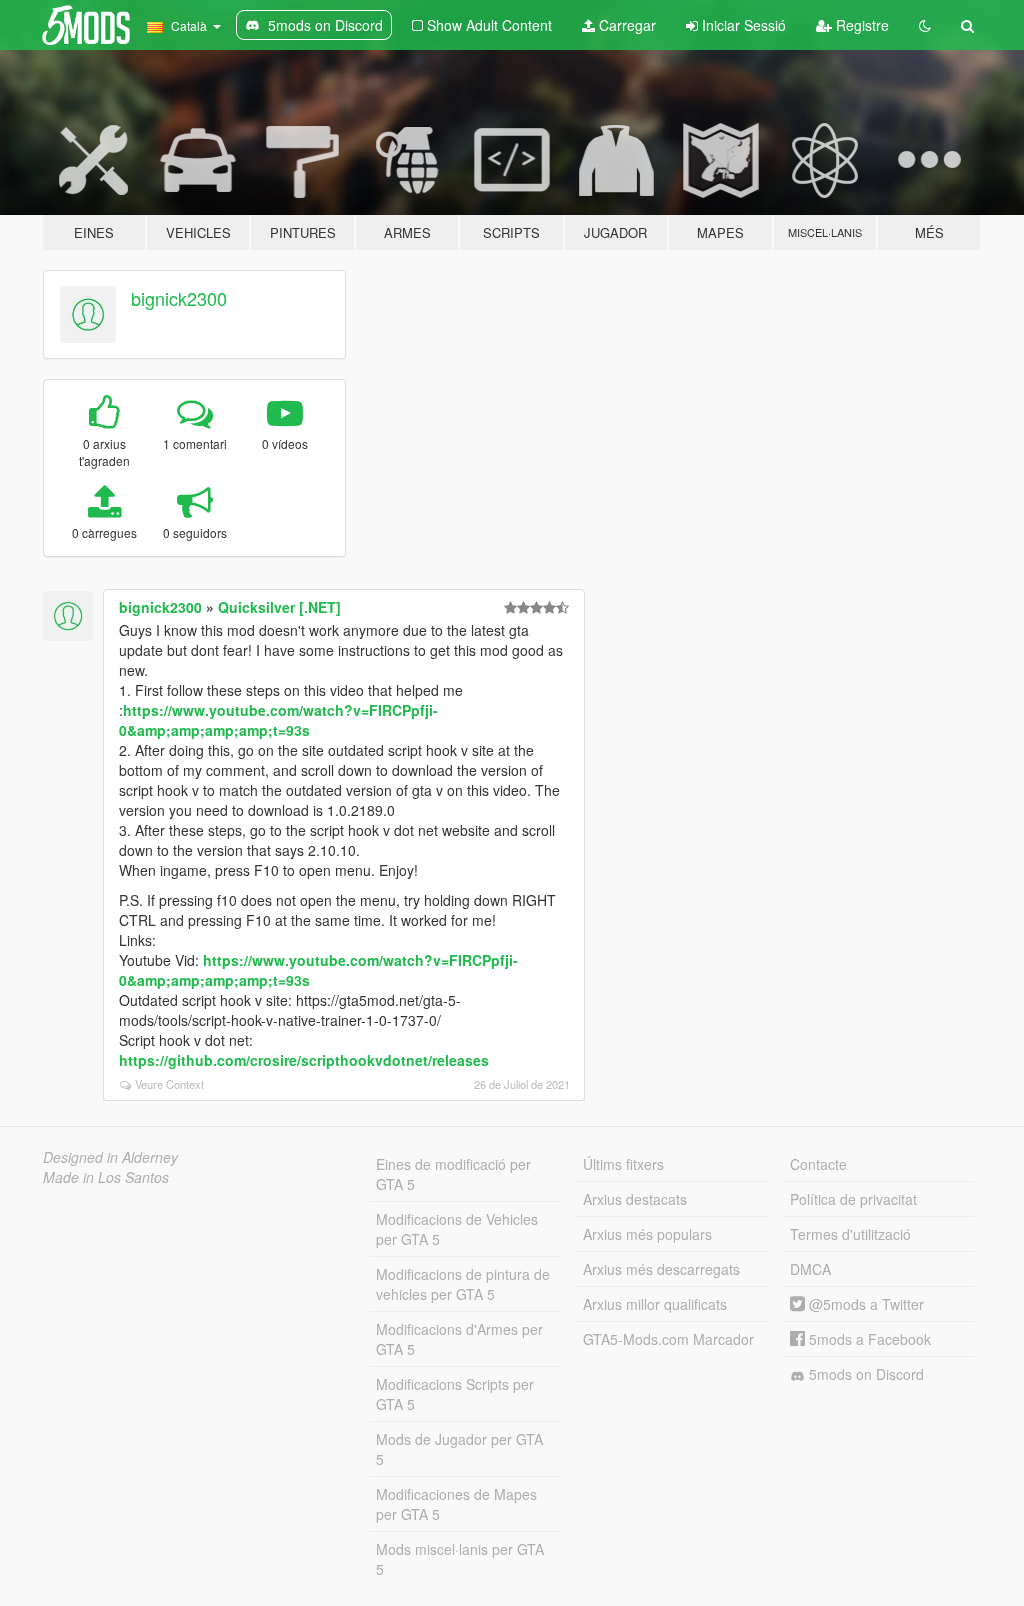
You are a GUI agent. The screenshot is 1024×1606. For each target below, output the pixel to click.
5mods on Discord (864, 1374)
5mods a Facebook (868, 1339)
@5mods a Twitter (864, 1304)
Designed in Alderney (110, 1157)
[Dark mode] (925, 25)
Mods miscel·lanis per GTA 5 (460, 1559)
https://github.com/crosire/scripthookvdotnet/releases (304, 1060)
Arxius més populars (647, 1234)
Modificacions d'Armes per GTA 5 (459, 1339)
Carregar (625, 25)
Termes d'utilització (850, 1234)
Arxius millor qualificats (655, 1304)
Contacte (818, 1164)
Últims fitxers (623, 1164)
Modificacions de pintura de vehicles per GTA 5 (463, 1284)
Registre (860, 25)
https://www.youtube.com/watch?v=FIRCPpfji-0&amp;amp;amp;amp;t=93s (278, 720)
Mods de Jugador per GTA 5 (459, 1449)
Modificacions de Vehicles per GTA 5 (457, 1229)
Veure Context (169, 1084)
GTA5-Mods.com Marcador (668, 1339)
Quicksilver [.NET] (279, 607)
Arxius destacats (635, 1199)
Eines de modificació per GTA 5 (453, 1174)
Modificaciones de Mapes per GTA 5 (456, 1504)
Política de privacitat (853, 1199)
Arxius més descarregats (661, 1269)
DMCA (810, 1269)
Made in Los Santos (106, 1177)
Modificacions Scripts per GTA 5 (455, 1394)
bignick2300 (179, 298)
